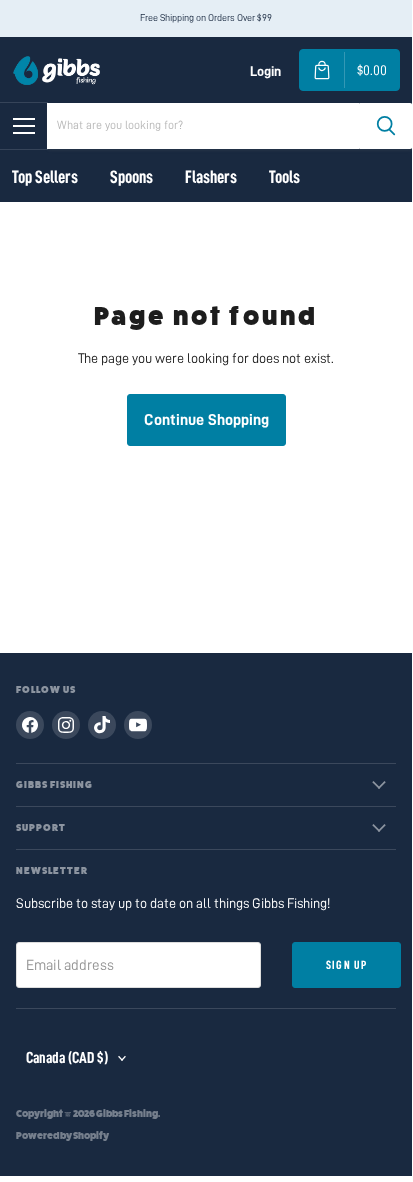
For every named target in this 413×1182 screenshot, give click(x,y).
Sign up (346, 965)
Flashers (211, 177)
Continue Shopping (206, 420)
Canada (67, 1058)
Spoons (131, 177)
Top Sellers (45, 177)
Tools (284, 177)
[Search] (386, 126)
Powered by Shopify (62, 1136)
